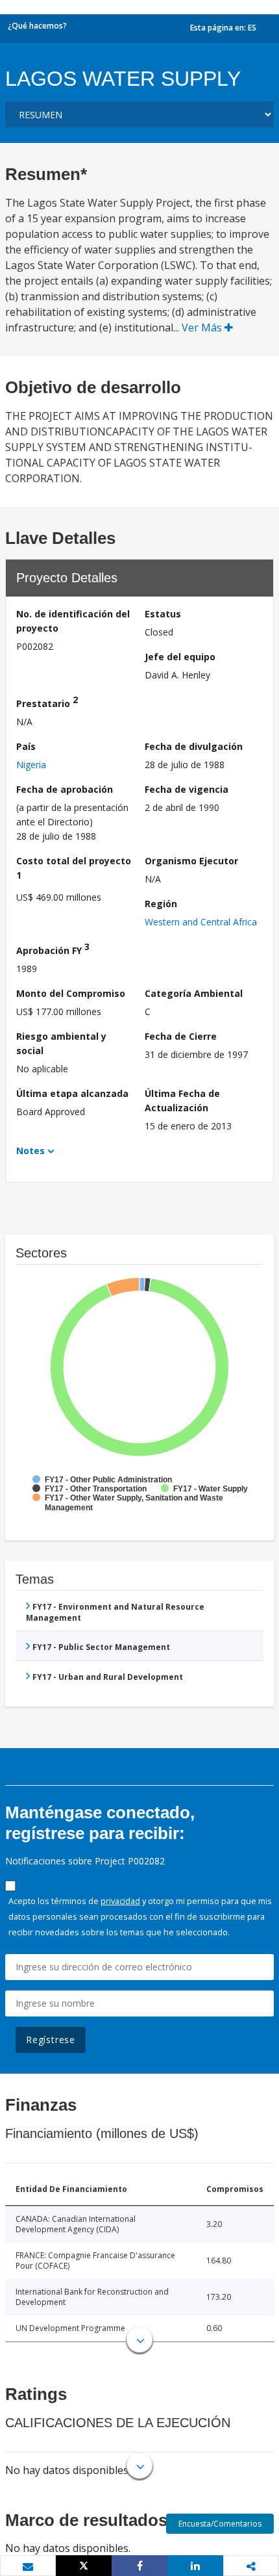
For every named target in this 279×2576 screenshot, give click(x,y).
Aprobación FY (53, 948)
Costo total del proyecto (74, 868)
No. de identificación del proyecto (73, 621)
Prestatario (47, 702)
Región (161, 904)
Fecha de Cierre (181, 1036)
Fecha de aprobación (65, 789)
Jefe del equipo (180, 657)
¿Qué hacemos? (37, 26)
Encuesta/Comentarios (220, 2524)
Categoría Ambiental (194, 993)
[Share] (139, 2566)
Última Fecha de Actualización (182, 1101)
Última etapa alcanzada (72, 1093)
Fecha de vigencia (187, 789)
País (26, 746)
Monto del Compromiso (71, 993)
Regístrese (51, 2040)
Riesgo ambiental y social (61, 1043)
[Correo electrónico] (28, 2566)
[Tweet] (84, 2566)
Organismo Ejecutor (191, 861)
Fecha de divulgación (194, 746)
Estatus (163, 614)
